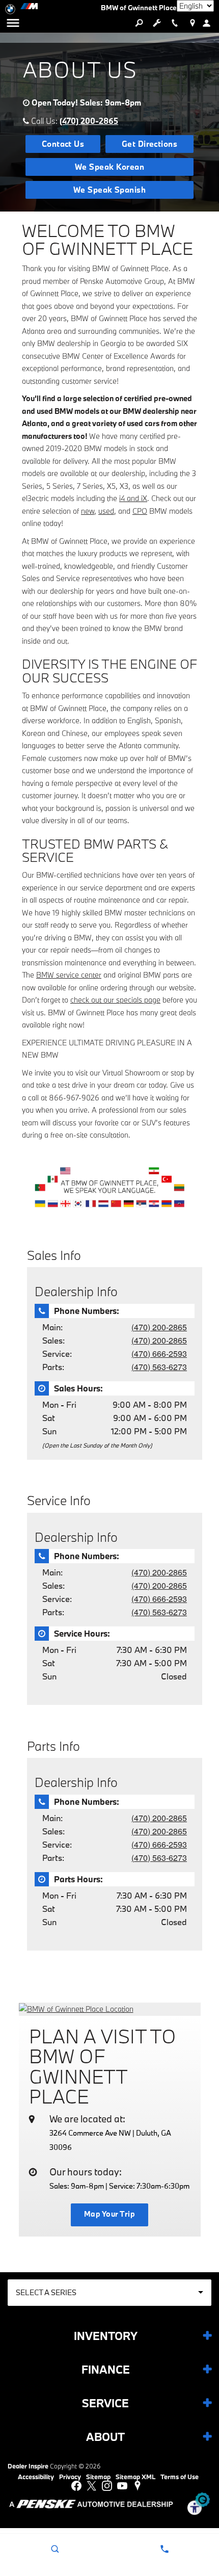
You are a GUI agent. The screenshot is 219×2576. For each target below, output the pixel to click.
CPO (140, 511)
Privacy (70, 2477)
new (88, 511)
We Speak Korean (109, 167)
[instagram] (107, 2486)
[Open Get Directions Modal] (192, 23)
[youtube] (122, 2486)
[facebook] (76, 2486)
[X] (92, 2486)
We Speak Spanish (110, 190)
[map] (138, 2486)
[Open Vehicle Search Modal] (139, 23)
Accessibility (36, 2477)
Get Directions (150, 144)
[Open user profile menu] (210, 23)
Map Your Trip (109, 2214)
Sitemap (98, 2477)
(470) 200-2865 (89, 121)
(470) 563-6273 (159, 1367)
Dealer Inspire (28, 2466)
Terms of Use (180, 2477)
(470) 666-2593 (159, 1353)
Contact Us (63, 144)
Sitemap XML (135, 2477)
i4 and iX (133, 498)
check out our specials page (115, 1000)
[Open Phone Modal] (174, 23)
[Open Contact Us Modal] (164, 2549)
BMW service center (69, 975)
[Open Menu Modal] (13, 23)
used (106, 511)
